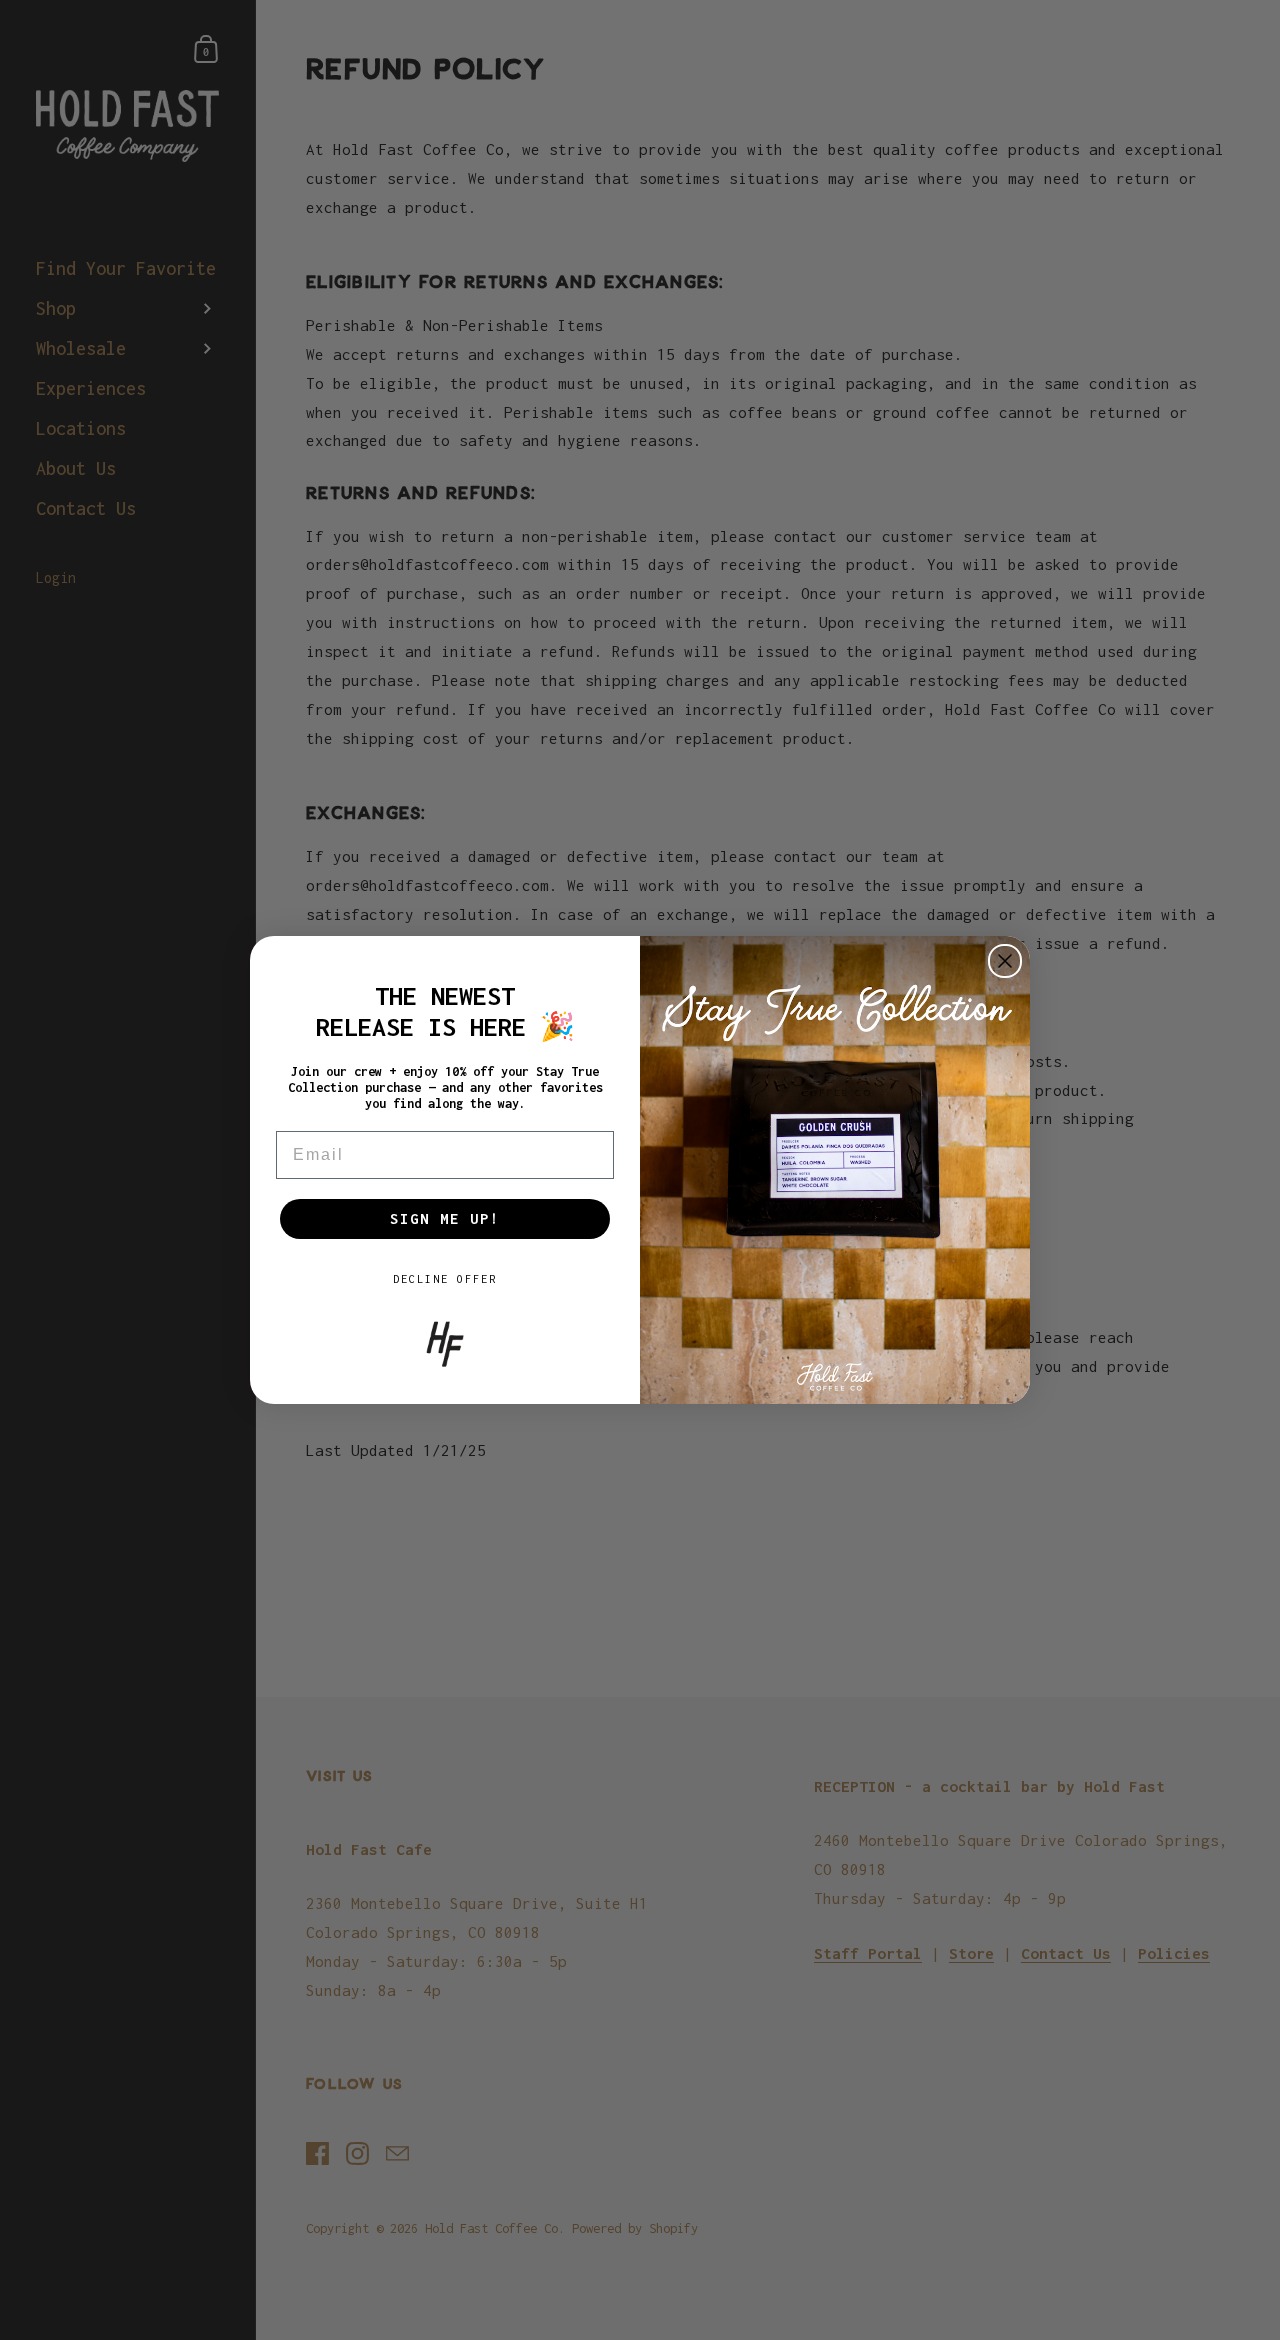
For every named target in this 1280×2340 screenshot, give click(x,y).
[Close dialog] (1005, 961)
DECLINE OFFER (445, 1279)
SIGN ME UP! (445, 1218)
